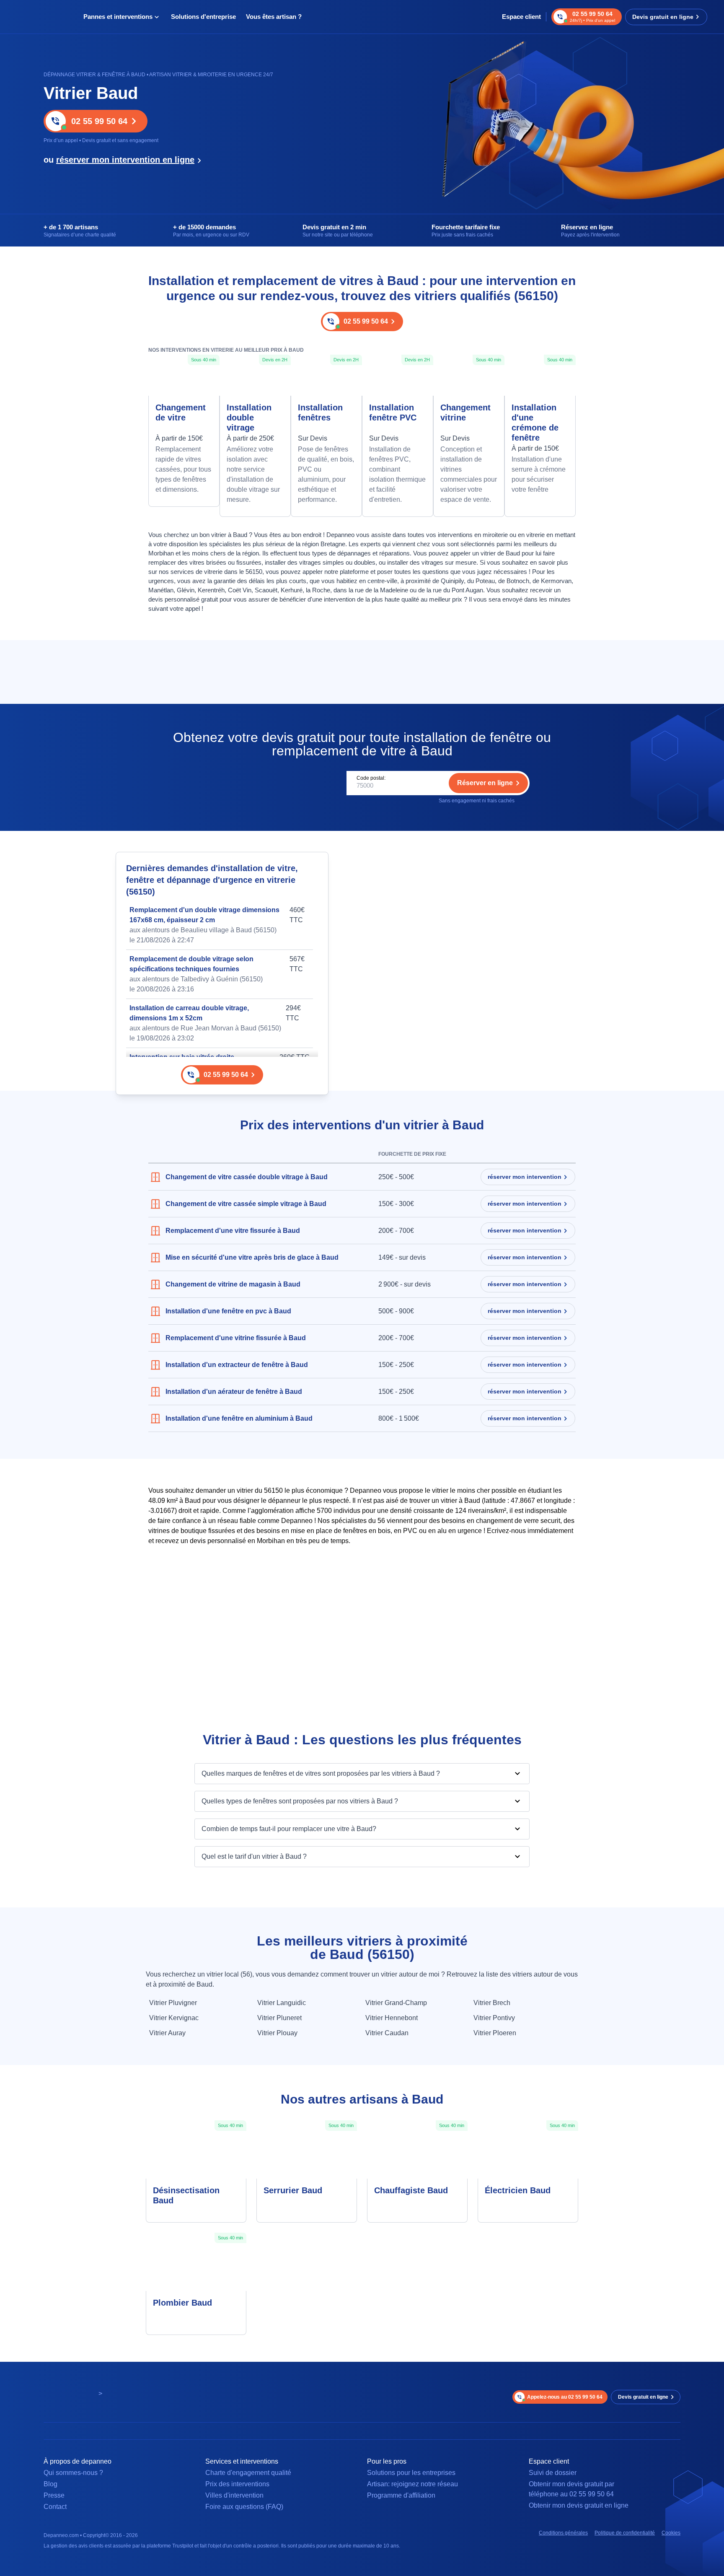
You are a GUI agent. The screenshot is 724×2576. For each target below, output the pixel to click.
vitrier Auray (167, 2033)
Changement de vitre (181, 412)
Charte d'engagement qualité (248, 2473)
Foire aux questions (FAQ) (244, 2507)
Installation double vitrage (249, 418)
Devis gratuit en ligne (663, 17)
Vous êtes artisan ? (274, 17)
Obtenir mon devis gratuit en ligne (579, 2505)
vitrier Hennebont (392, 2018)
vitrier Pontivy (494, 2018)
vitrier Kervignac (174, 2018)
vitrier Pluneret (279, 2018)
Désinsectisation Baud (186, 2195)
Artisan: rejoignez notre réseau (412, 2484)
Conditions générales (563, 2533)
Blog (50, 2484)
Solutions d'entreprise (203, 17)
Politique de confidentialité (625, 2533)
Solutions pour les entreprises (411, 2473)
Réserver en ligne (485, 783)
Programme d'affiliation (401, 2495)
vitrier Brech (492, 2003)
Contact (55, 2507)
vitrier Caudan (387, 2033)
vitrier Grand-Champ (396, 2003)
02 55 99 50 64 (99, 121)
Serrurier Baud (293, 2190)
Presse (54, 2495)
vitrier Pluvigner (173, 2003)
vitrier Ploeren (495, 2033)
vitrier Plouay (277, 2033)
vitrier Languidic (282, 2003)
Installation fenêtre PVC (393, 412)
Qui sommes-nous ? (73, 2473)
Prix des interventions (237, 2484)
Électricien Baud (518, 2190)
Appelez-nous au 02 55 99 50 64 (565, 2397)
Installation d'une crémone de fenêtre (535, 423)
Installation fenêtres (320, 412)
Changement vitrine (465, 412)
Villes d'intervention (234, 2495)
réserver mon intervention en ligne (125, 160)
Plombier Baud (182, 2303)
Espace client (521, 17)
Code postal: (371, 778)
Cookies (671, 2533)
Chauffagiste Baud (411, 2190)
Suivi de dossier (553, 2473)
